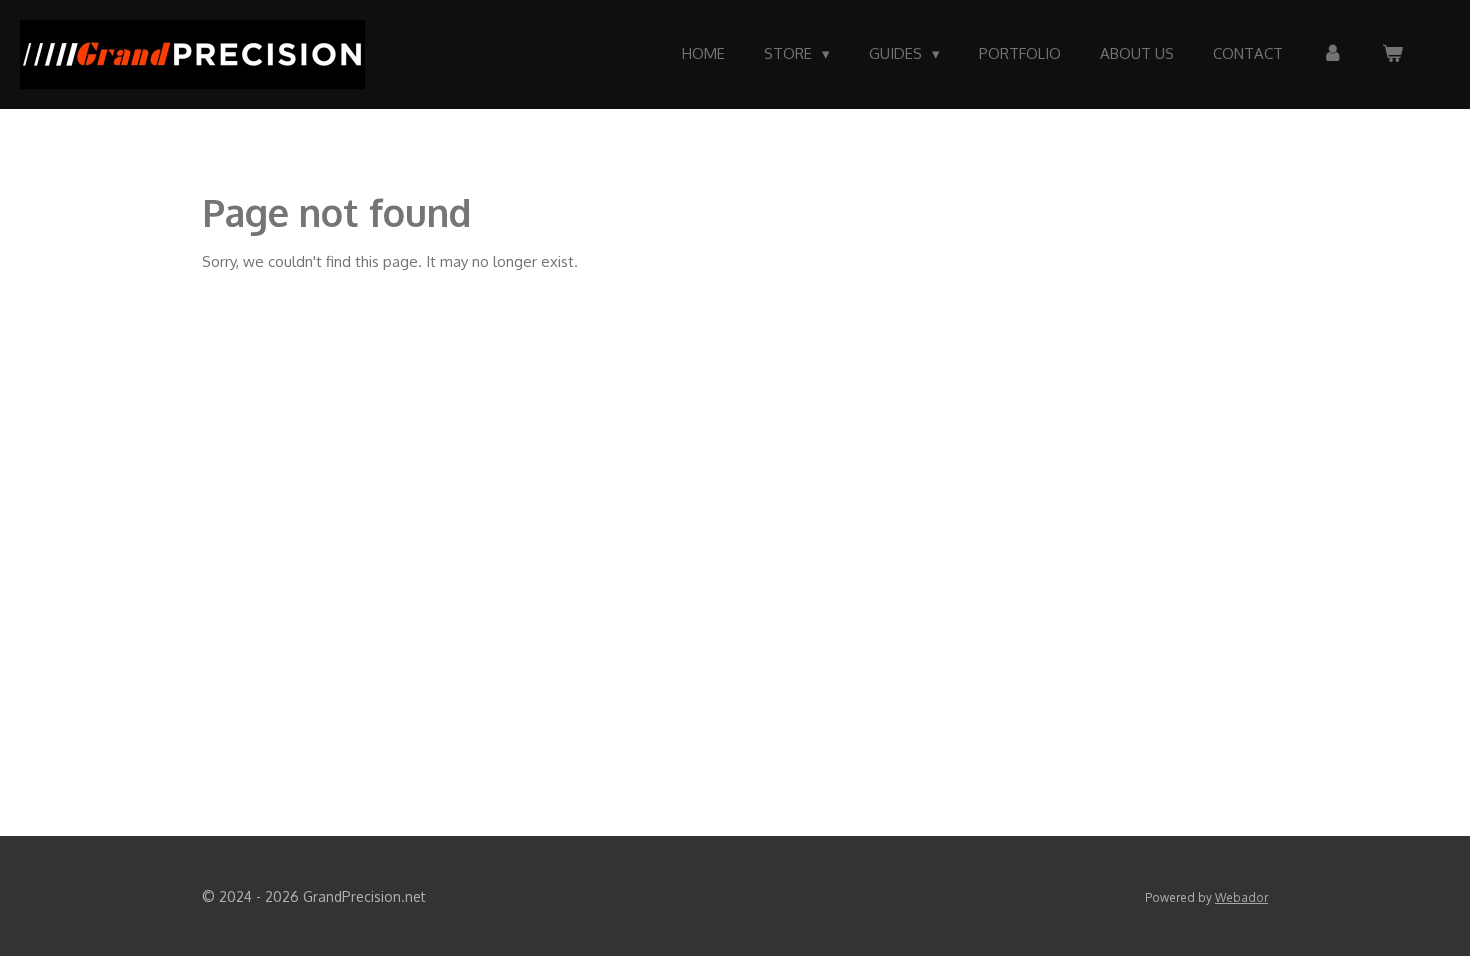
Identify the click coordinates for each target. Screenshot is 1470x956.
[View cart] (1392, 54)
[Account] (1332, 54)
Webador (1241, 897)
